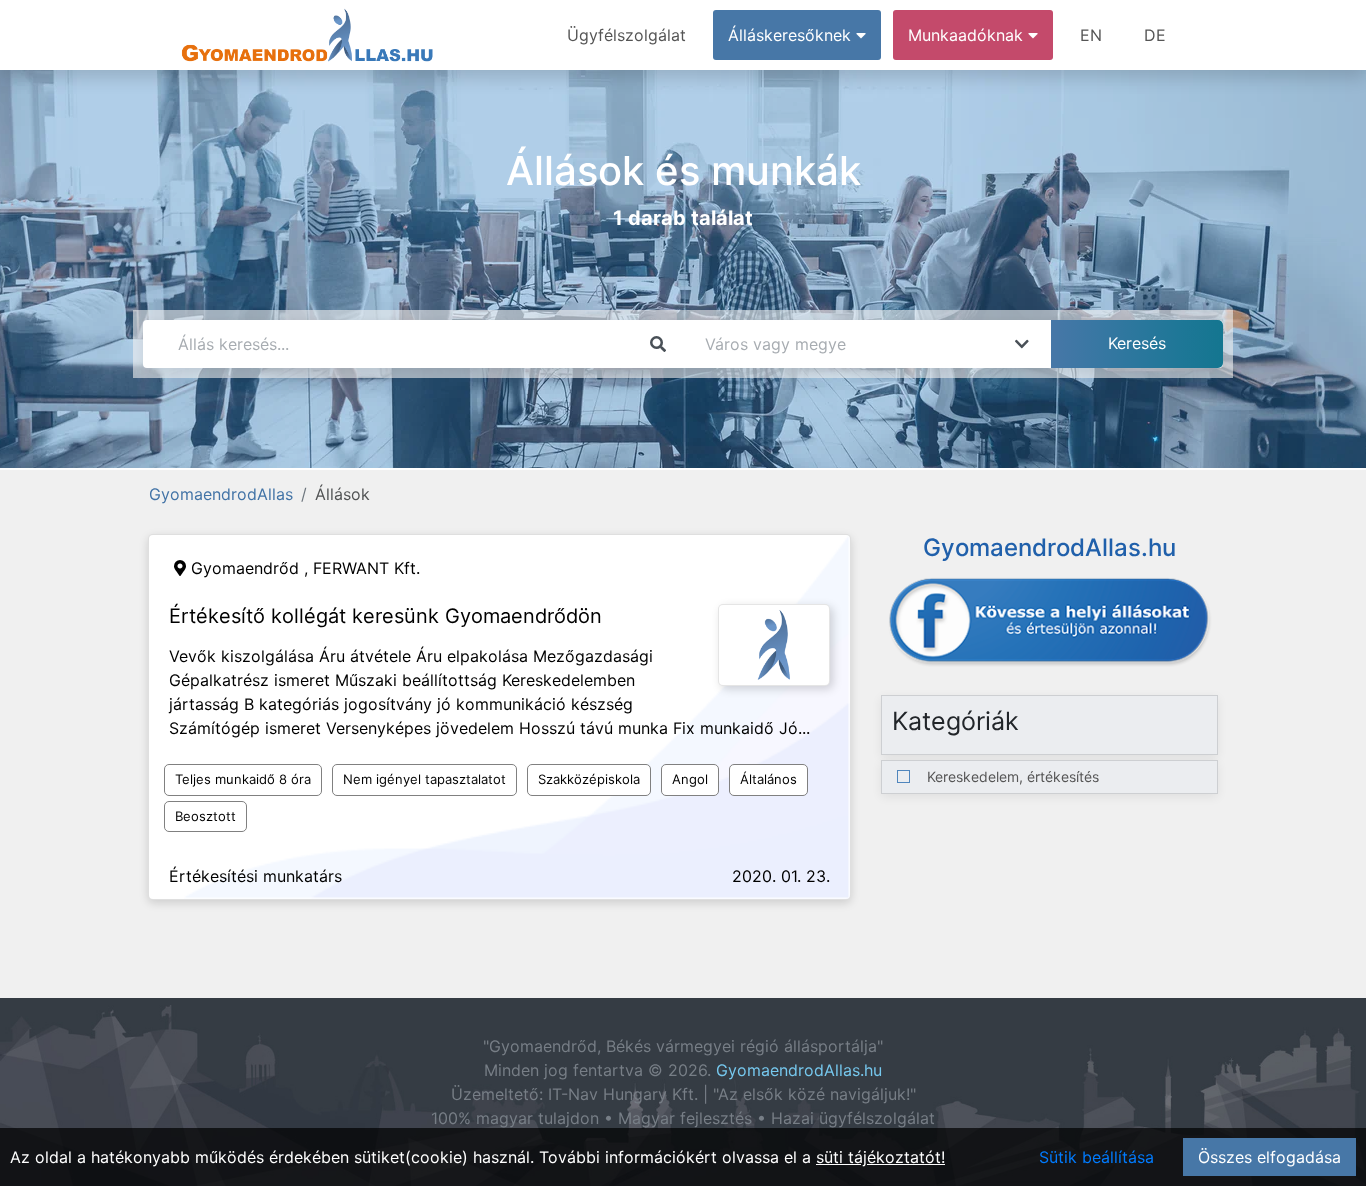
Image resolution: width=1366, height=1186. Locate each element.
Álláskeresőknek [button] (792, 35)
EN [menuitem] (1091, 35)
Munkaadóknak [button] (968, 35)
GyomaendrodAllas (221, 494)
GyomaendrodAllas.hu (799, 1070)
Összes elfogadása (1269, 1157)
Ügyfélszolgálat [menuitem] (626, 35)
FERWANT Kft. (366, 568)
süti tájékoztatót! (880, 1157)
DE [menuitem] (1155, 35)
